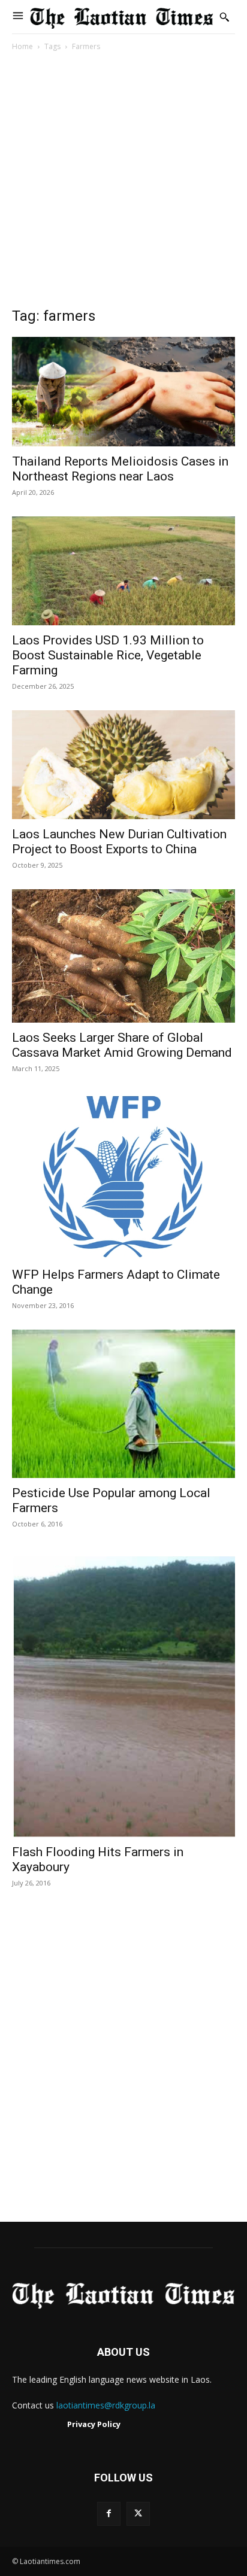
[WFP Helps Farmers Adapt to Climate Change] (123, 1176)
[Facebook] (109, 2513)
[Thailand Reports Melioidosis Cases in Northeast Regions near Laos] (123, 391)
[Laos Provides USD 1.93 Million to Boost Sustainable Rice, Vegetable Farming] (123, 571)
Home (22, 46)
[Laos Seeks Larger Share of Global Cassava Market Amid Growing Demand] (123, 956)
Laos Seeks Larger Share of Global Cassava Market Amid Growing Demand (122, 1045)
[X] (138, 2513)
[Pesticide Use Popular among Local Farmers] (123, 1404)
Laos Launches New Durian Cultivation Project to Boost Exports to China (119, 842)
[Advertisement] (123, 183)
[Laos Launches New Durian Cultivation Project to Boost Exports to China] (123, 765)
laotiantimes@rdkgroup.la (106, 2405)
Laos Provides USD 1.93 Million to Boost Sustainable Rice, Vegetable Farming (108, 655)
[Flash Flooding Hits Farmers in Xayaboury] (123, 1693)
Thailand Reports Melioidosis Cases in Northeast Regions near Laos (120, 469)
